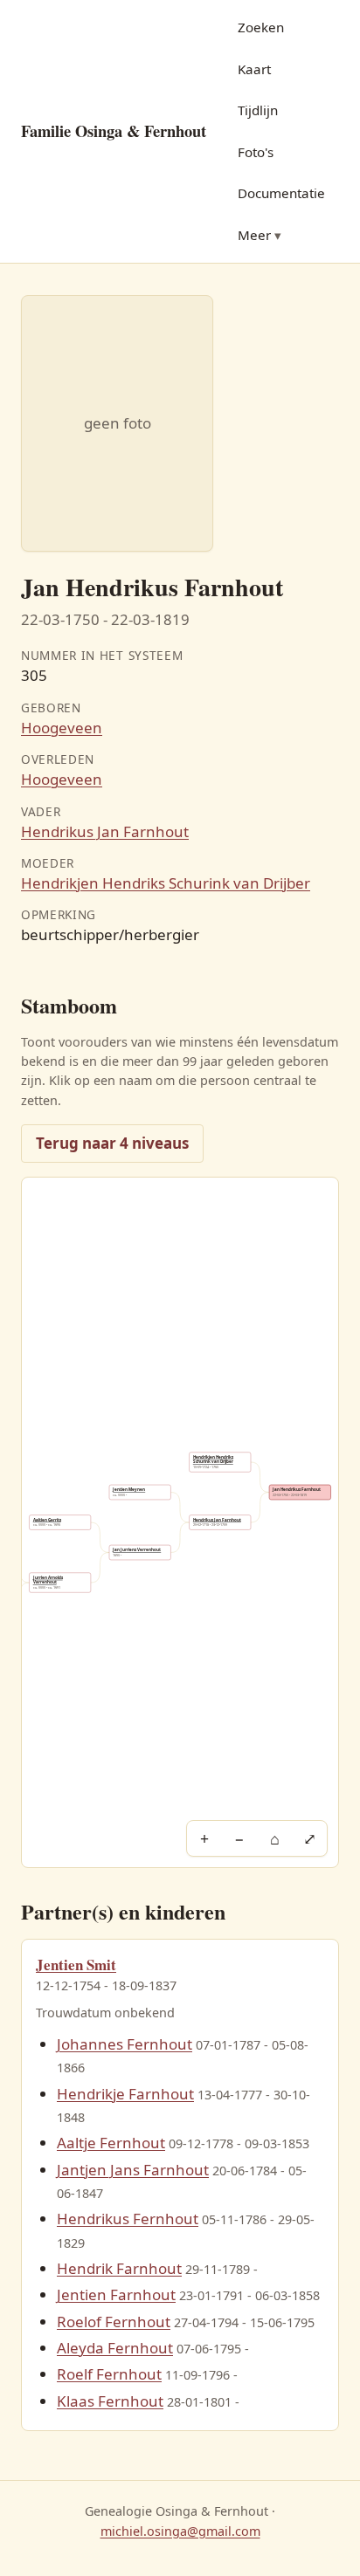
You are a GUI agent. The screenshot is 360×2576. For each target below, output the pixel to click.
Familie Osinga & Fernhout (114, 131)
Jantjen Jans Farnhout (133, 2170)
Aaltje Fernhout (111, 2143)
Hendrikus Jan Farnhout (105, 831)
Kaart (254, 69)
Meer (254, 235)
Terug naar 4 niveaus (112, 1143)
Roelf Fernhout (109, 2374)
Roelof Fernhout (114, 2322)
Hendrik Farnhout (119, 2268)
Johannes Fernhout (125, 2044)
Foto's (256, 152)
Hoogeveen (62, 728)
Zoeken (261, 27)
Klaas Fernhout (110, 2401)
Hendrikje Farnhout (125, 2094)
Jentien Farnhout (116, 2294)
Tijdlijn (258, 110)
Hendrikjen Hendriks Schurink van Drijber (166, 883)
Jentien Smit (76, 1965)
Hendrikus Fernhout (128, 2219)
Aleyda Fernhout (115, 2348)
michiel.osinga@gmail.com (180, 2531)
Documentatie (281, 193)
